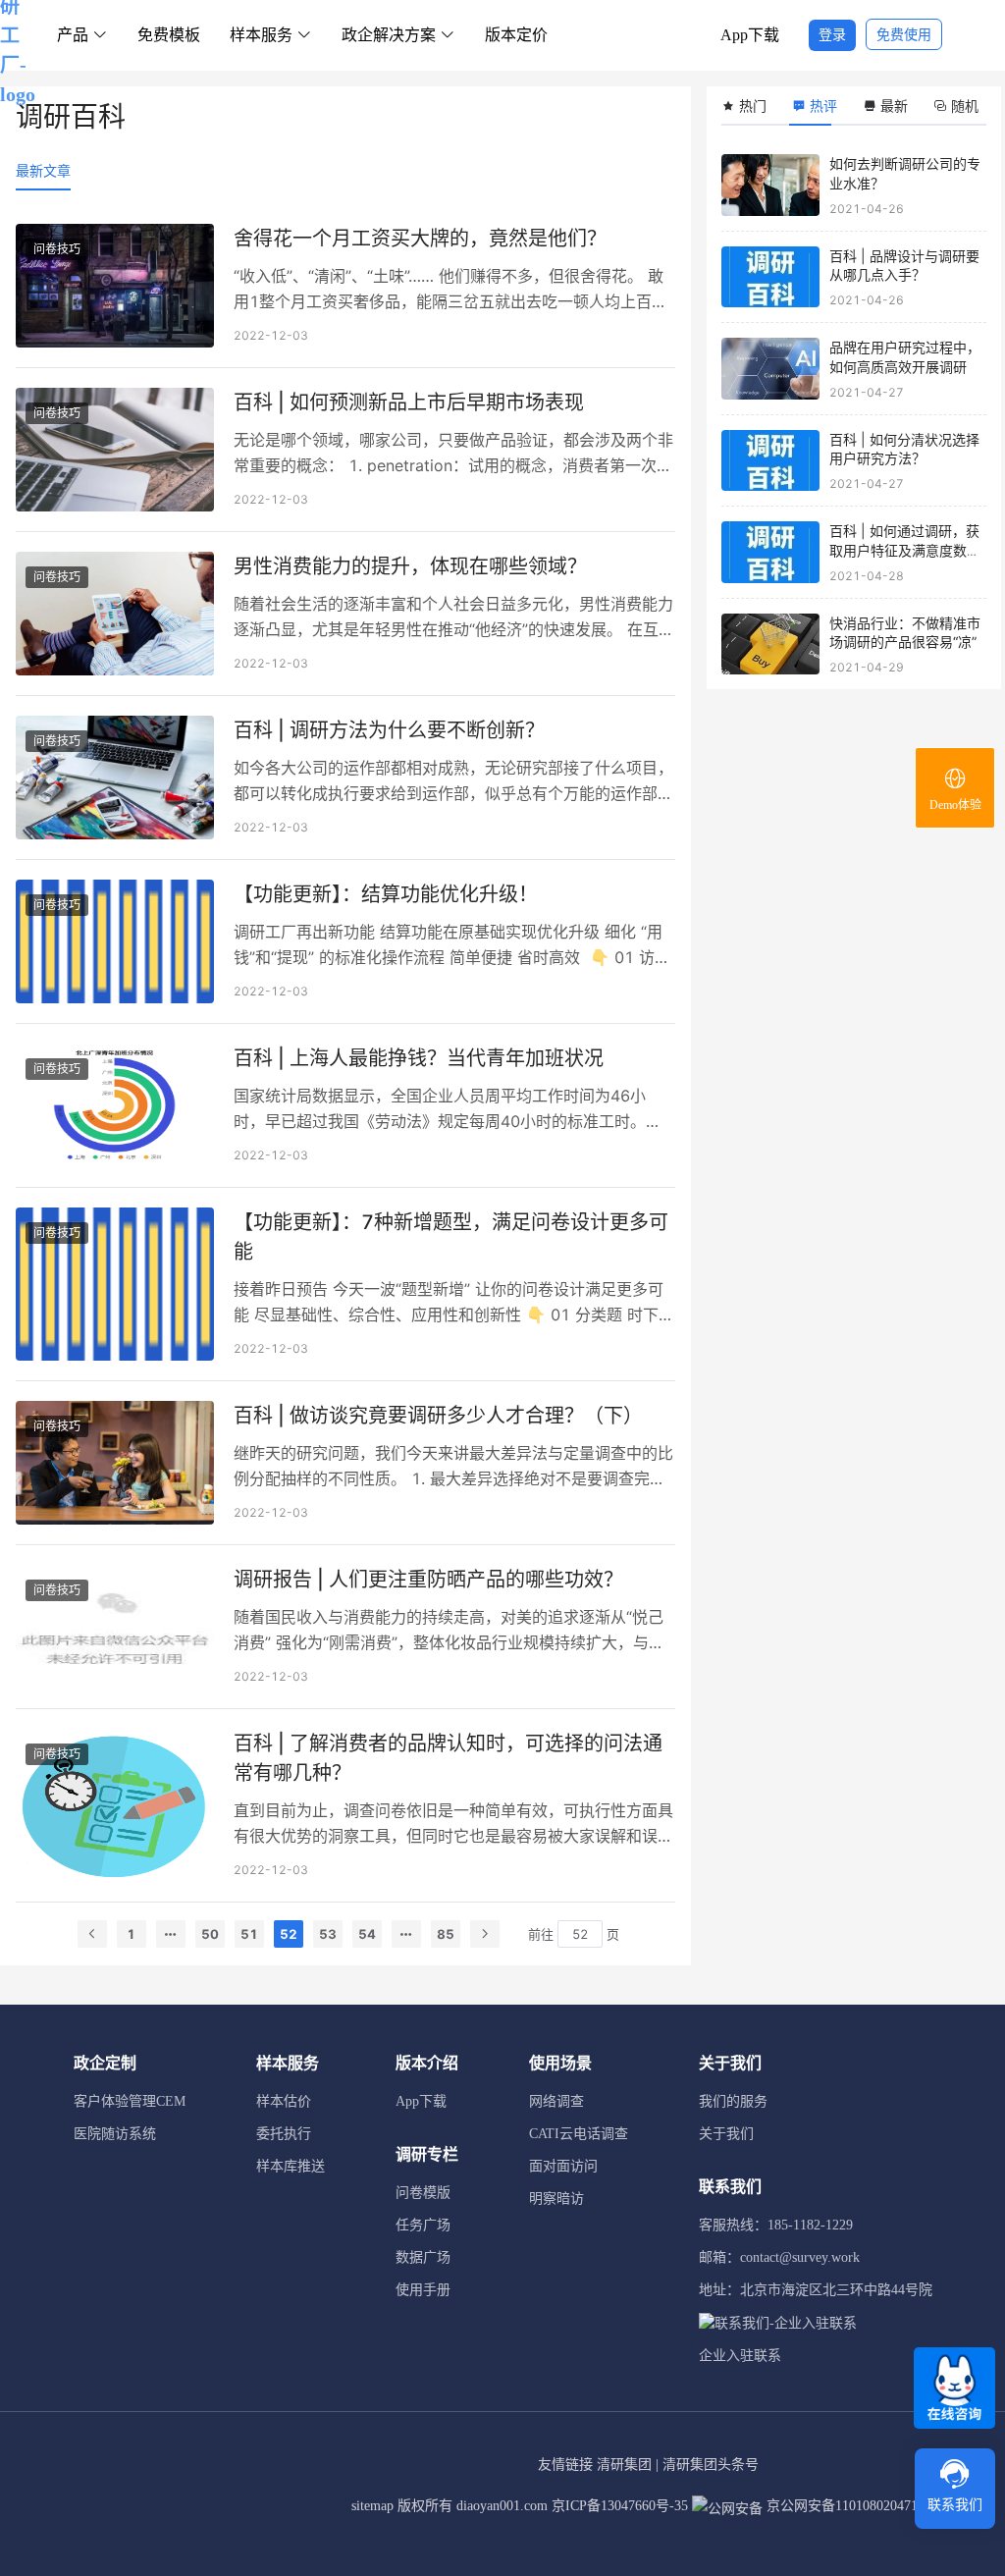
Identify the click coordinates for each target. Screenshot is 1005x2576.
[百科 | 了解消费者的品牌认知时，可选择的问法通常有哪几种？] (115, 1805)
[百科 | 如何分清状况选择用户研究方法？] (770, 461)
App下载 (750, 35)
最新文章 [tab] (43, 170)
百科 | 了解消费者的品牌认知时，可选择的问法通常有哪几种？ (448, 1758)
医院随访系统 (115, 2134)
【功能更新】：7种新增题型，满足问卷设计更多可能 (451, 1237)
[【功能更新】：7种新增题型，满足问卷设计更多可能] (115, 1284)
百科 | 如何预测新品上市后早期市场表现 (409, 402)
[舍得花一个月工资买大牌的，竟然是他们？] (115, 286)
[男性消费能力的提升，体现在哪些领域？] (115, 614)
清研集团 (624, 2465)
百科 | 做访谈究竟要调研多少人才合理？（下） (438, 1416)
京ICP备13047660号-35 (620, 2506)
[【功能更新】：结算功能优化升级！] (115, 941)
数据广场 (423, 2257)
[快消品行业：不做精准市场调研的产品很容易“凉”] (770, 644)
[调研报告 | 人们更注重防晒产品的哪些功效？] (115, 1627)
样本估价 (284, 2101)
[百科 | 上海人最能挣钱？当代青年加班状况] (115, 1105)
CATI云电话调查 (579, 2134)
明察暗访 (556, 2199)
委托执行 (284, 2134)
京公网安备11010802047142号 (854, 2506)
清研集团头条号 (711, 2465)
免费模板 (169, 35)
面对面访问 (563, 2166)
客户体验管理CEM (130, 2101)
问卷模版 (423, 2193)
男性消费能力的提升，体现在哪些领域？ (410, 566)
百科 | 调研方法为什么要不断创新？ (389, 730)
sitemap (372, 2506)
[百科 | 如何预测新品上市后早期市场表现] (115, 450)
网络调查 (556, 2101)
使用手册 (423, 2290)
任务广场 (423, 2225)
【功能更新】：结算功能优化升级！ (386, 894)
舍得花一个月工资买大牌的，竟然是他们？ (420, 239)
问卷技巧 (57, 249)
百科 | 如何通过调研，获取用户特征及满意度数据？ (904, 550)
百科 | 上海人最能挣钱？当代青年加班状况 (419, 1058)
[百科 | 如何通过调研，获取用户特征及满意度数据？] (770, 552)
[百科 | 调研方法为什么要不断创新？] (115, 778)
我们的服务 (733, 2101)
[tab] (750, 106)
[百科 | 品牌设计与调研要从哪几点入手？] (770, 277)
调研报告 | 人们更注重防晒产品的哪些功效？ (428, 1580)
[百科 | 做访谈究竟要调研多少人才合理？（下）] (115, 1463)
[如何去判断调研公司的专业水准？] (770, 185)
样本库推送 (291, 2166)
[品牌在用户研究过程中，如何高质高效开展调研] (770, 369)
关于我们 (726, 2134)
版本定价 (516, 35)
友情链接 (565, 2465)
